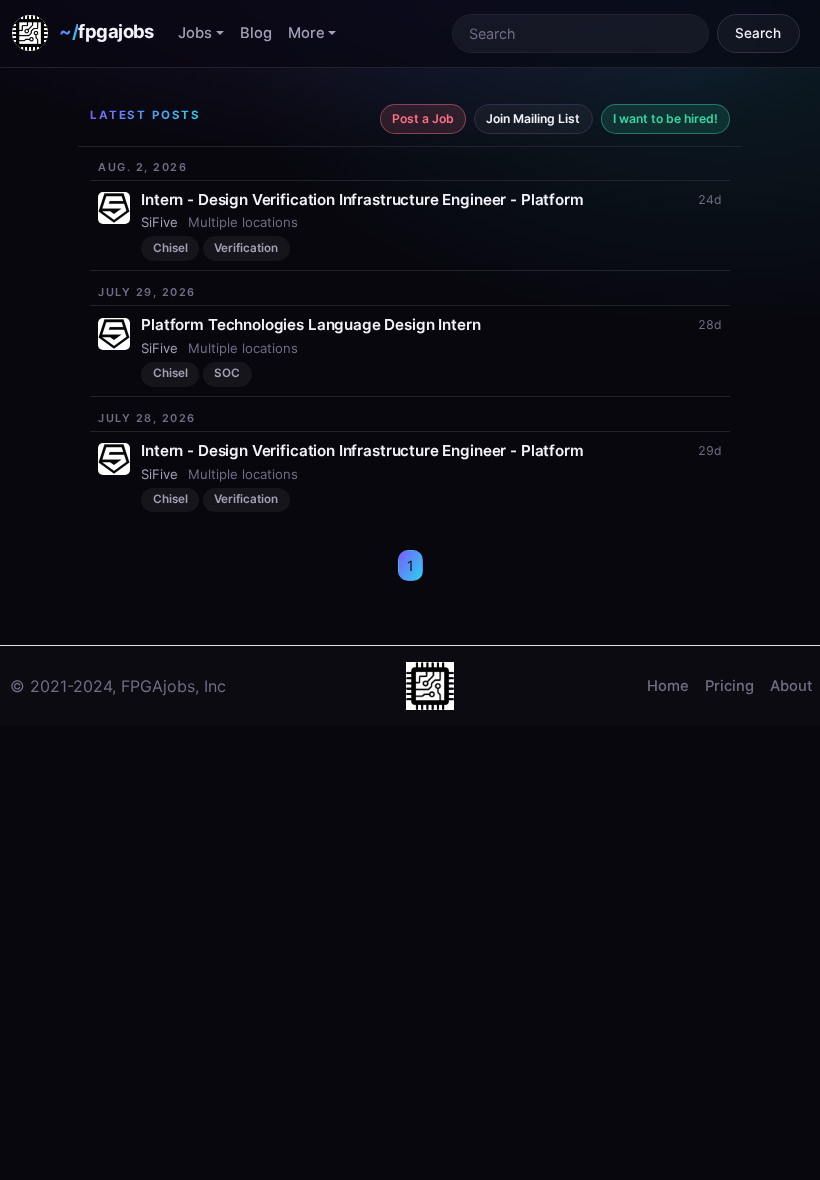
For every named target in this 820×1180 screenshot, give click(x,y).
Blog (256, 33)
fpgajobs (106, 31)
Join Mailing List (533, 118)
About (791, 686)
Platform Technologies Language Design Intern (310, 324)
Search (758, 33)
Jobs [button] (195, 33)
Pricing (729, 686)
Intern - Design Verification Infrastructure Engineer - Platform (362, 199)
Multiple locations (243, 222)
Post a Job (423, 118)
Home (668, 686)
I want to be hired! (665, 118)
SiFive (159, 222)
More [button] (306, 33)
